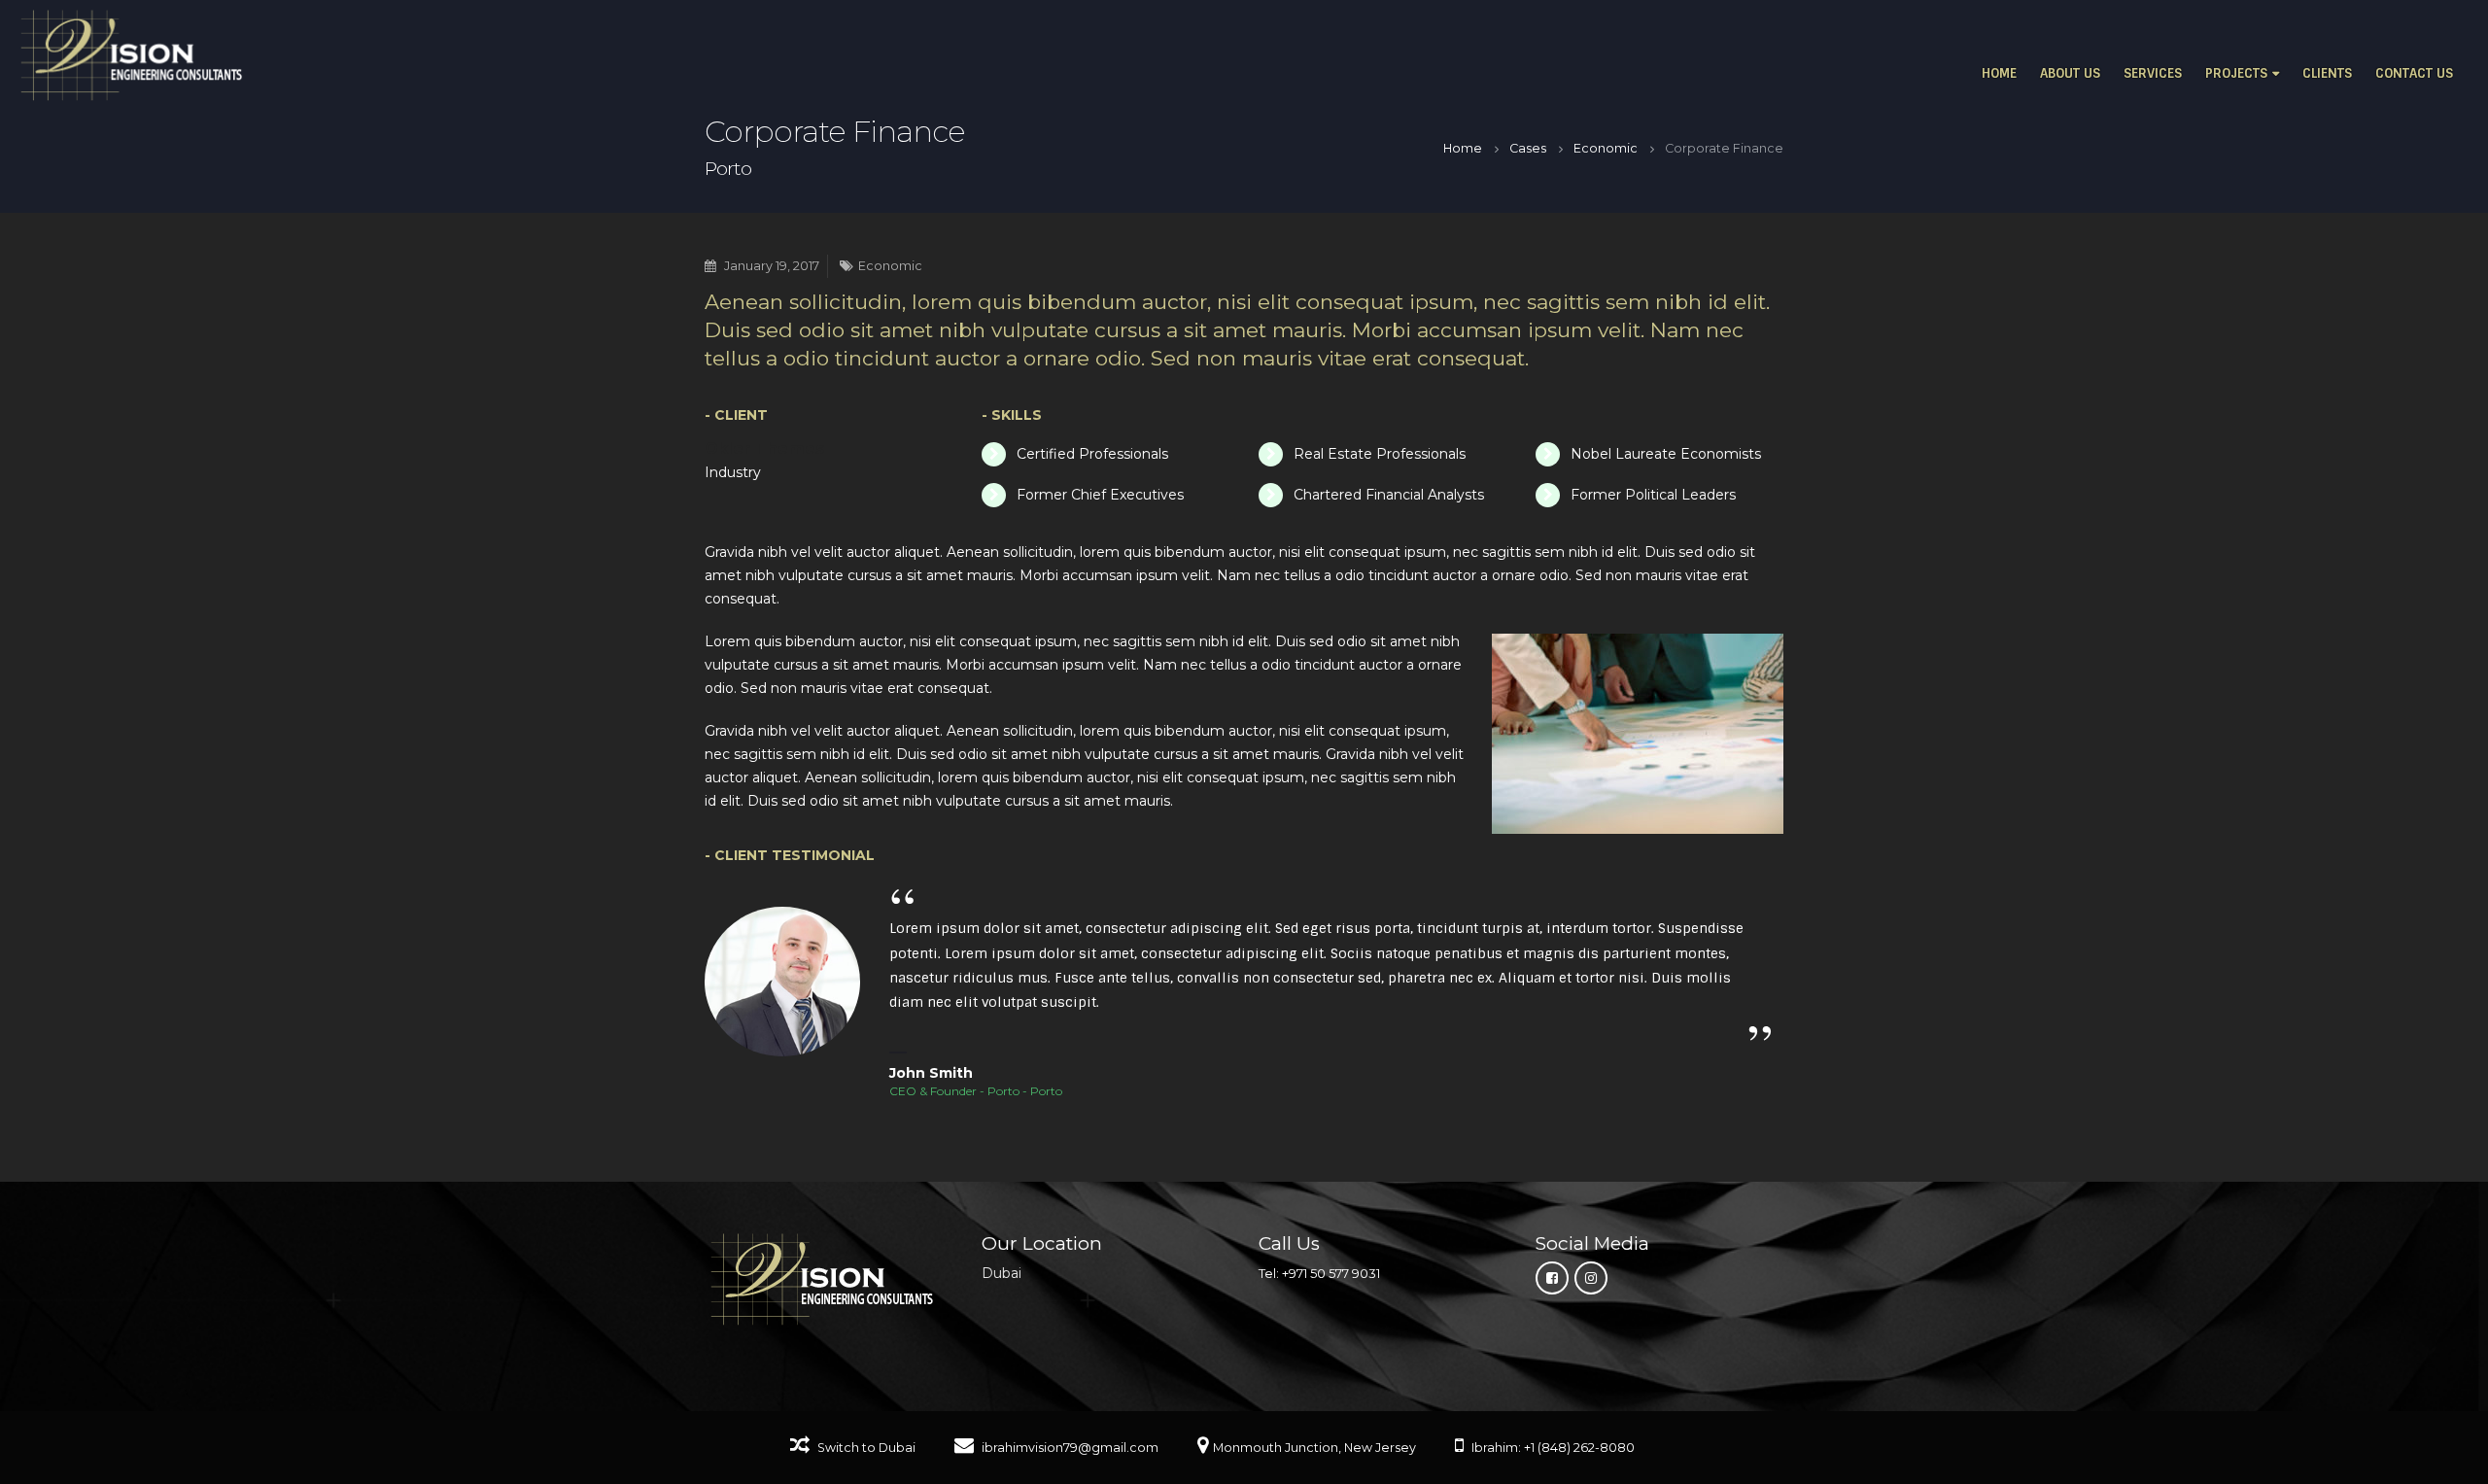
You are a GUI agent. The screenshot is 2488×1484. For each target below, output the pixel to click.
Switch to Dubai (865, 1448)
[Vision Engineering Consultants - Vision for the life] (131, 56)
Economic (890, 266)
